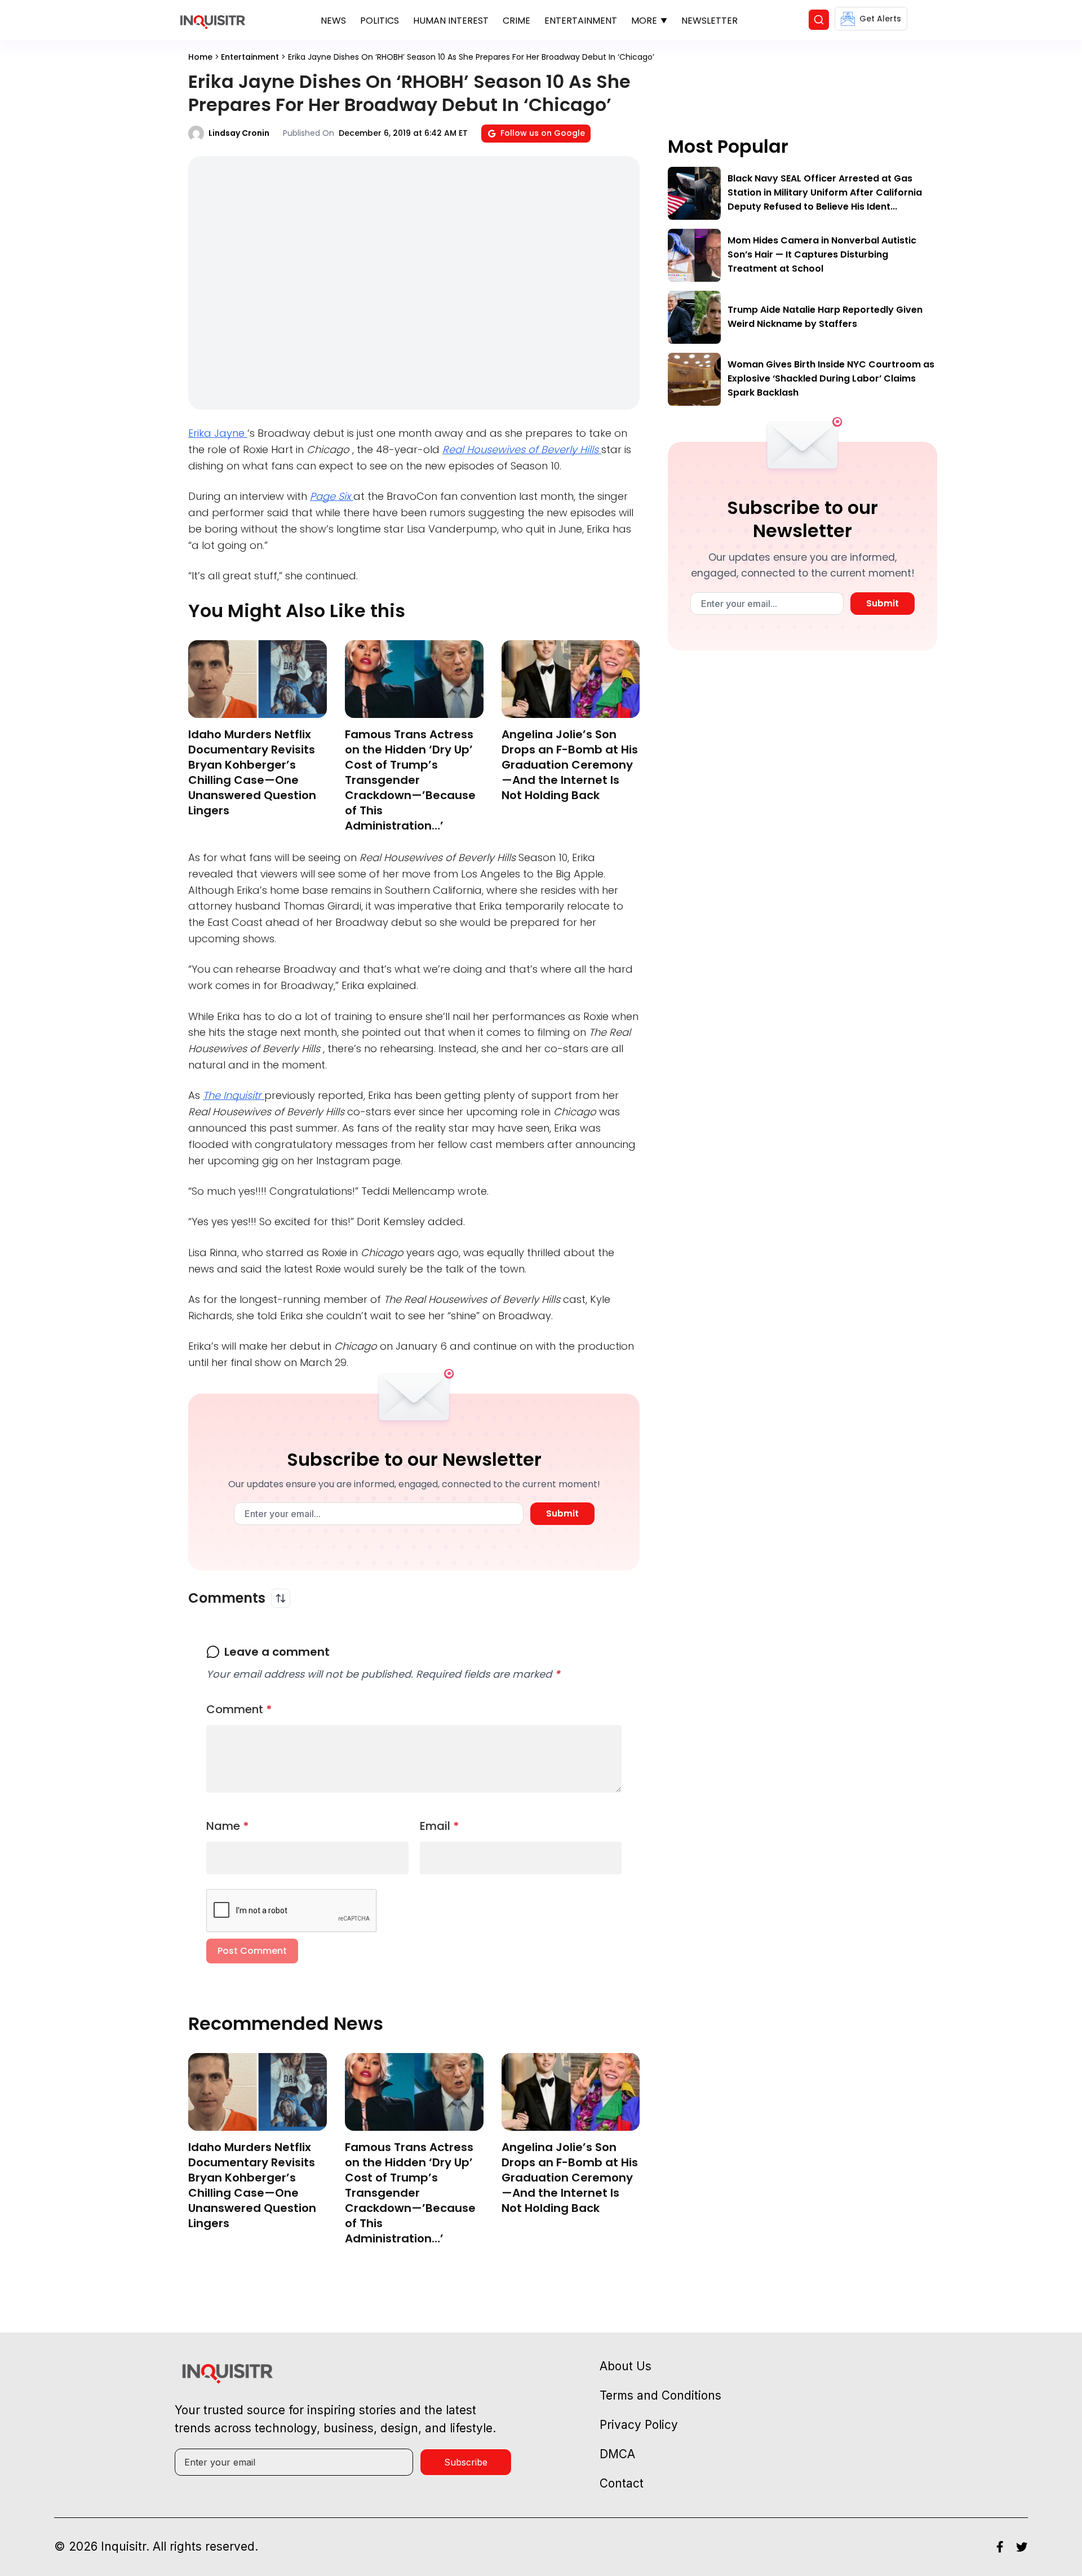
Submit (562, 1513)
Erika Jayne (218, 433)
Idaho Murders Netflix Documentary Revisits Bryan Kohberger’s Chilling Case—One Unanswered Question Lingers (252, 772)
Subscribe (466, 2462)
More (644, 21)
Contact (622, 2483)
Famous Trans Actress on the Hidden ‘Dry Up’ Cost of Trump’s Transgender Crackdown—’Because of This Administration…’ (410, 780)
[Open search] (819, 20)
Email (440, 1826)
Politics (380, 21)
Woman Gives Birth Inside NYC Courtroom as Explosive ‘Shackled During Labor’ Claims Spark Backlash (831, 378)
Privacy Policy (639, 2425)
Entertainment (581, 21)
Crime (516, 21)
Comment (239, 1709)
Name (228, 1826)
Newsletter (709, 21)
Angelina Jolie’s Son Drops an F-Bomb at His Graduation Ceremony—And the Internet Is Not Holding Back (570, 765)
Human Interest (451, 21)
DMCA (617, 2454)
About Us (626, 2366)
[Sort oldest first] (281, 1598)
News (333, 21)
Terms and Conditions (660, 2395)
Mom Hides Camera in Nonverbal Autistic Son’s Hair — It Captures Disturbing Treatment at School (822, 254)
